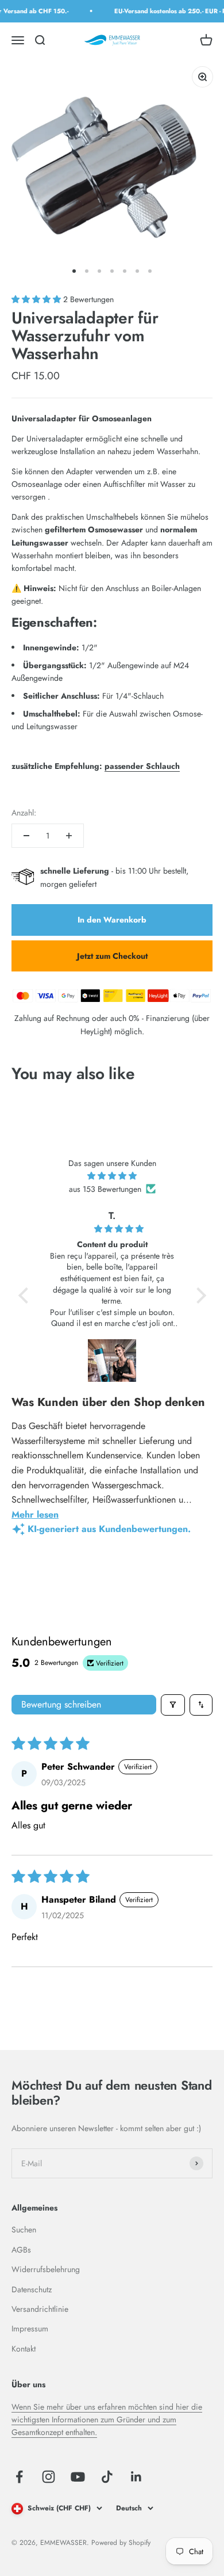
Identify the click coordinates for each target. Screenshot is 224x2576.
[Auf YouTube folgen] (78, 2477)
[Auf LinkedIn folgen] (136, 2477)
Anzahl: (24, 813)
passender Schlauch (142, 766)
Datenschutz (32, 2289)
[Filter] (173, 1705)
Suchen (24, 2230)
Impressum (30, 2329)
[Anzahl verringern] (26, 836)
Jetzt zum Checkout (112, 956)
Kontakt (24, 2349)
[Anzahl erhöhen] (69, 836)
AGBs (21, 2250)
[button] (37, 299)
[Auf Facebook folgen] (19, 2477)
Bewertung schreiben (61, 1704)
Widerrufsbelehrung (46, 2269)
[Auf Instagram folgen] (49, 2477)
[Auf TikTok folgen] (107, 2477)
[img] (112, 1176)
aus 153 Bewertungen (105, 1189)
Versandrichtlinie (40, 2309)
